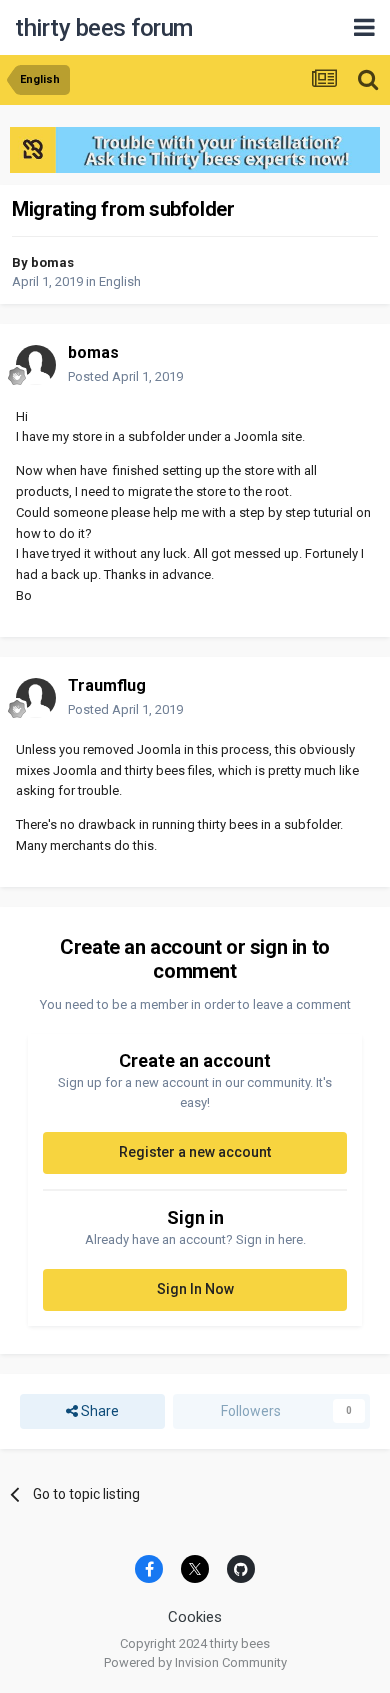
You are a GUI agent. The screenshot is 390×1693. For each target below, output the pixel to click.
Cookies (195, 1617)
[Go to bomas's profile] (36, 365)
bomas (52, 262)
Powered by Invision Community (195, 1662)
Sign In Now (195, 1289)
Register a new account (195, 1152)
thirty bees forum (104, 28)
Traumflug (107, 685)
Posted (125, 376)
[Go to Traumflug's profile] (36, 698)
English (120, 281)
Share (98, 1411)
